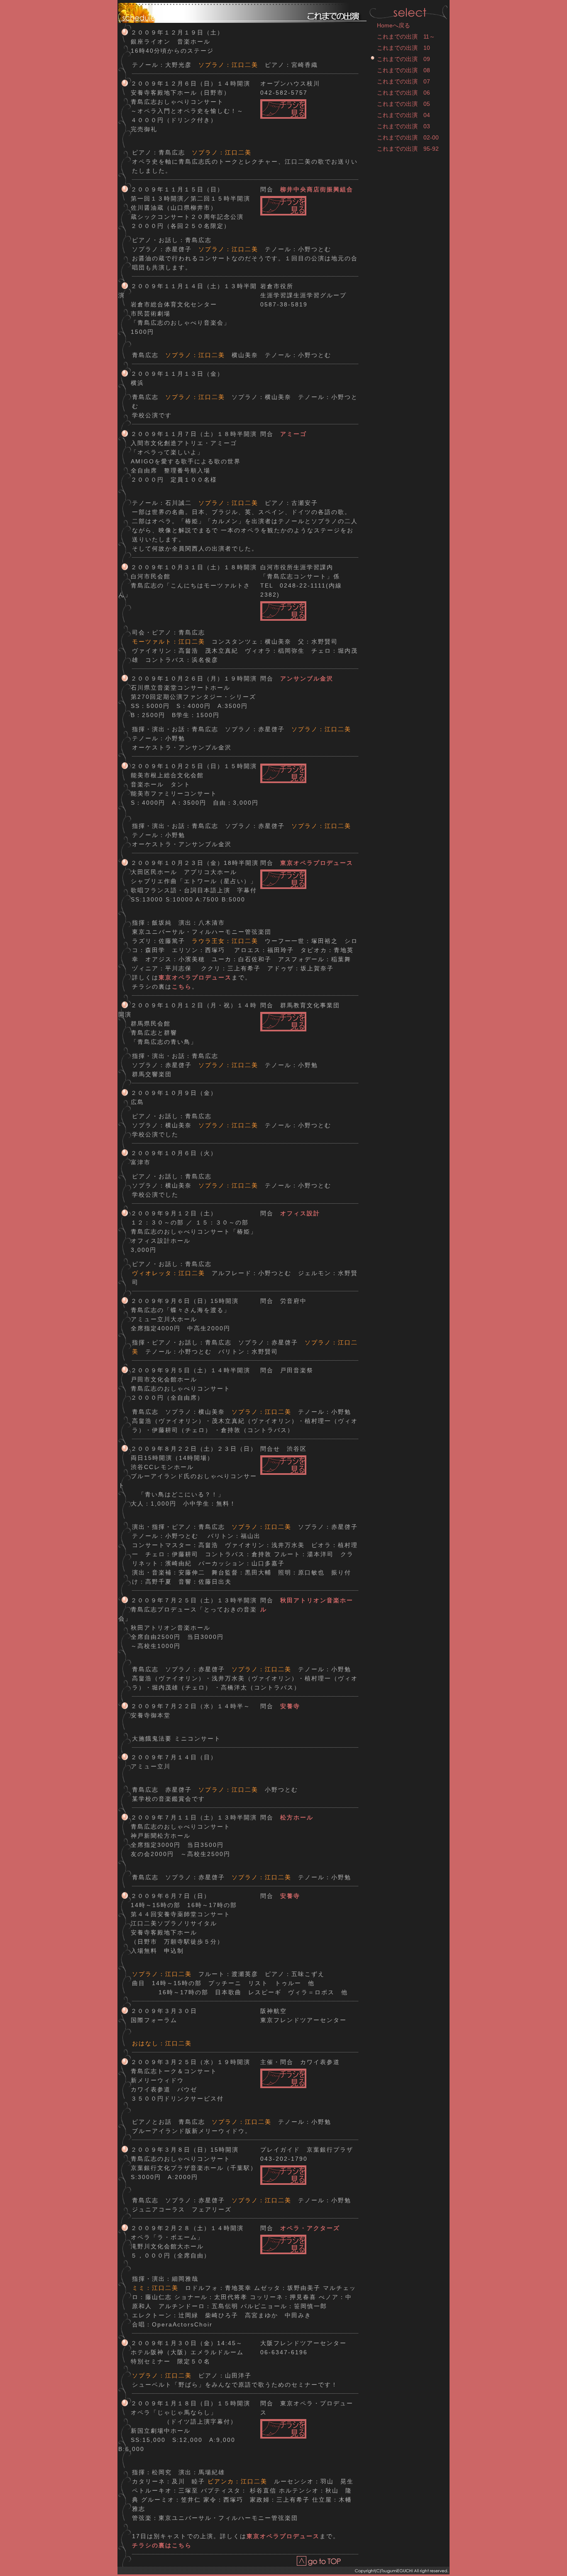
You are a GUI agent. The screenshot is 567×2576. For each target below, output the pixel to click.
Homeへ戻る (393, 25)
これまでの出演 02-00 (408, 137)
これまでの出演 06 (403, 93)
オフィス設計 (300, 1213)
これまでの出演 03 (403, 126)
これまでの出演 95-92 (408, 149)
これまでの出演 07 (403, 81)
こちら (182, 987)
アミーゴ (293, 434)
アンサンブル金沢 (307, 678)
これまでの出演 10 (403, 48)
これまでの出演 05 (403, 104)
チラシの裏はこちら (162, 2545)
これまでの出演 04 (403, 115)
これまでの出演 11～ (406, 37)
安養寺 (290, 1706)
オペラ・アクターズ (310, 2228)
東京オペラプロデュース (317, 863)
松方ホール (297, 1817)
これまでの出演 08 (403, 70)
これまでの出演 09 (403, 59)
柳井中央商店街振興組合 (317, 189)
